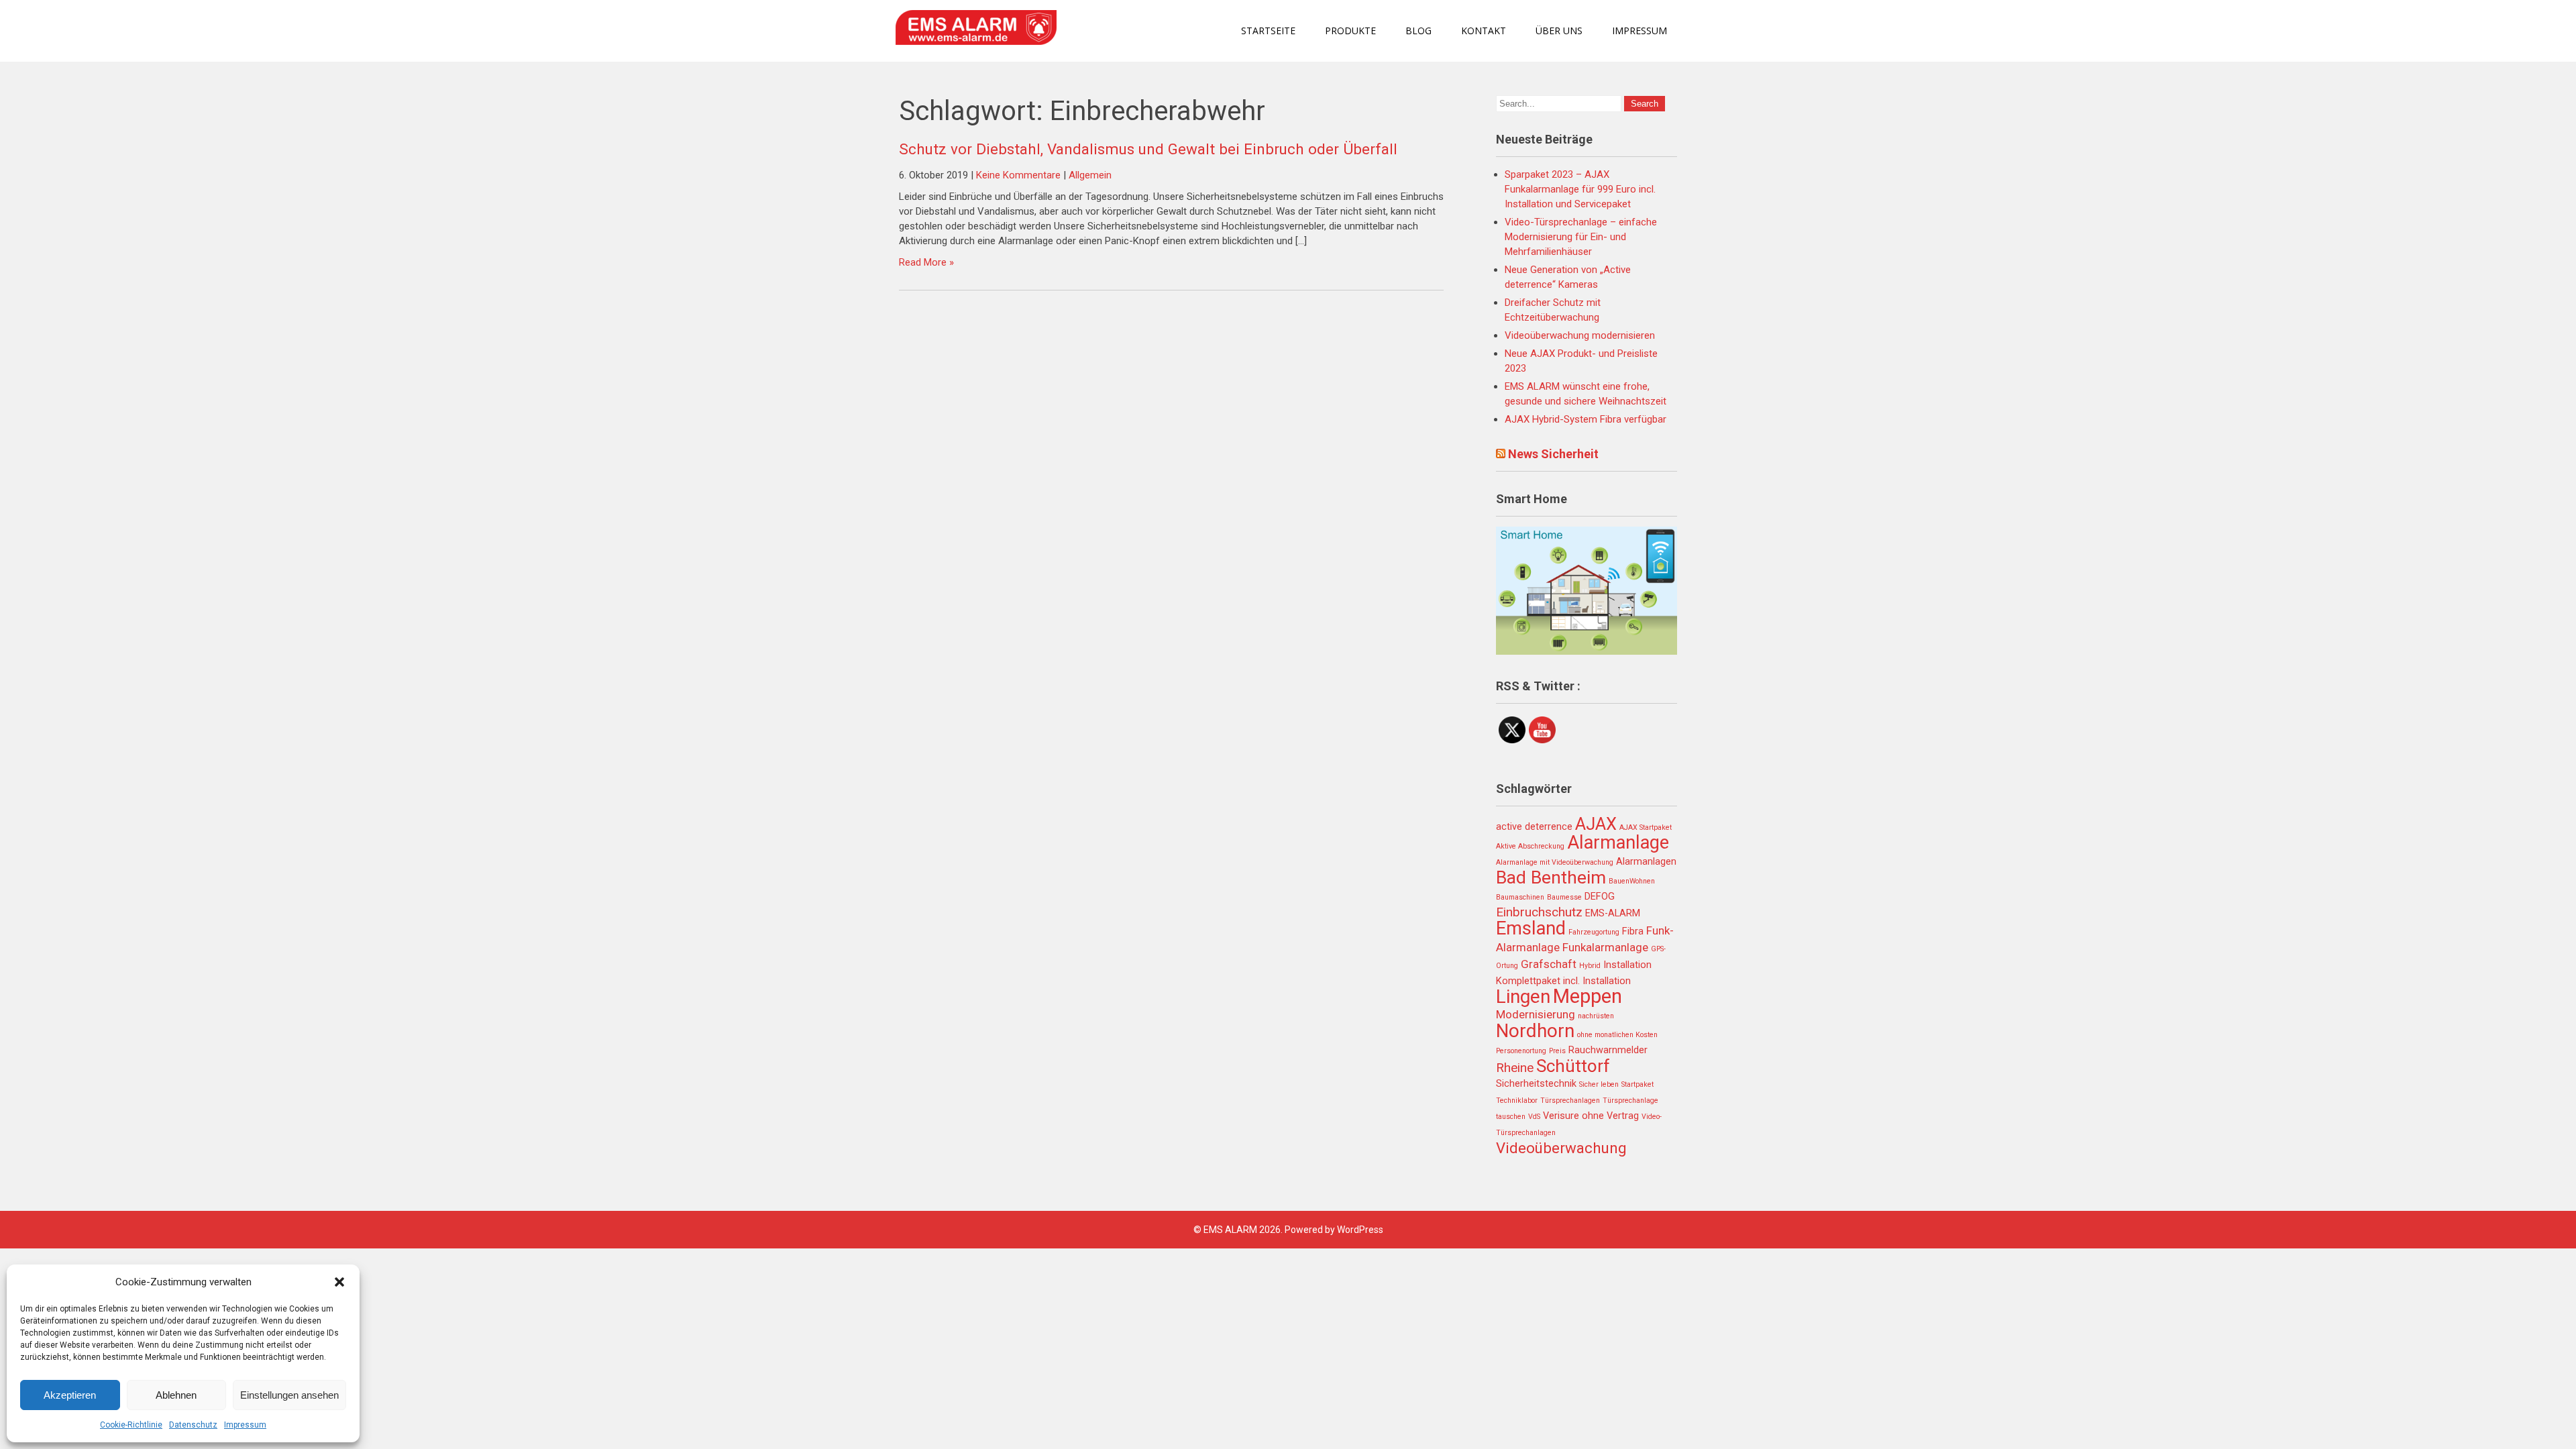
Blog (1418, 31)
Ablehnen (176, 1395)
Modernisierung (1536, 1014)
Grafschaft (1549, 964)
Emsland (1531, 928)
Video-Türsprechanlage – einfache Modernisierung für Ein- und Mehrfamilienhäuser (1581, 237)
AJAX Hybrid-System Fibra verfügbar (1586, 419)
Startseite (1268, 31)
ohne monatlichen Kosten (1617, 1035)
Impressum (245, 1425)
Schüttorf (1573, 1066)
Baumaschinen (1520, 897)
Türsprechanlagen (1570, 1101)
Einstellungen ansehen (289, 1395)
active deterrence (1534, 827)
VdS (1534, 1117)
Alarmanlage (1618, 843)
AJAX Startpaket (1646, 827)
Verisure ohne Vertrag (1591, 1116)
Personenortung (1521, 1051)
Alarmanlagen (1646, 862)
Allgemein (1090, 175)
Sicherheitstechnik (1536, 1084)
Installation (1627, 965)
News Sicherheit (1553, 454)
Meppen (1588, 996)
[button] (339, 1282)
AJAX (1596, 824)
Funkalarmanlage (1605, 947)
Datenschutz (193, 1425)
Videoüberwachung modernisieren (1580, 335)
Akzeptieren (70, 1395)
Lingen (1523, 997)
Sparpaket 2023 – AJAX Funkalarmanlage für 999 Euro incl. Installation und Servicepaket (1580, 189)
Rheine (1515, 1068)
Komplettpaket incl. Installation (1563, 981)
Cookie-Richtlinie (131, 1425)
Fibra (1633, 931)
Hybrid (1590, 966)
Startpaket (1638, 1084)
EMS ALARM (1230, 1230)
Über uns (1559, 31)
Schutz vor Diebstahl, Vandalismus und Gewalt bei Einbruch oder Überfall (1148, 149)
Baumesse (1564, 897)
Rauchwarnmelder (1608, 1050)
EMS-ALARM (1613, 913)
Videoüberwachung (1561, 1148)
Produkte (1350, 31)
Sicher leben (1599, 1084)
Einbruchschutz (1539, 912)
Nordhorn (1535, 1031)
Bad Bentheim (1551, 877)
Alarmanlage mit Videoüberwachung (1555, 862)
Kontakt (1484, 31)
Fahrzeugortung (1594, 932)
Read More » (926, 262)
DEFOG (1600, 897)
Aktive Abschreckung (1530, 846)
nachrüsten (1596, 1016)
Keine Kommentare (1018, 175)
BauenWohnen (1632, 881)
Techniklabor (1517, 1101)
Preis (1557, 1051)
